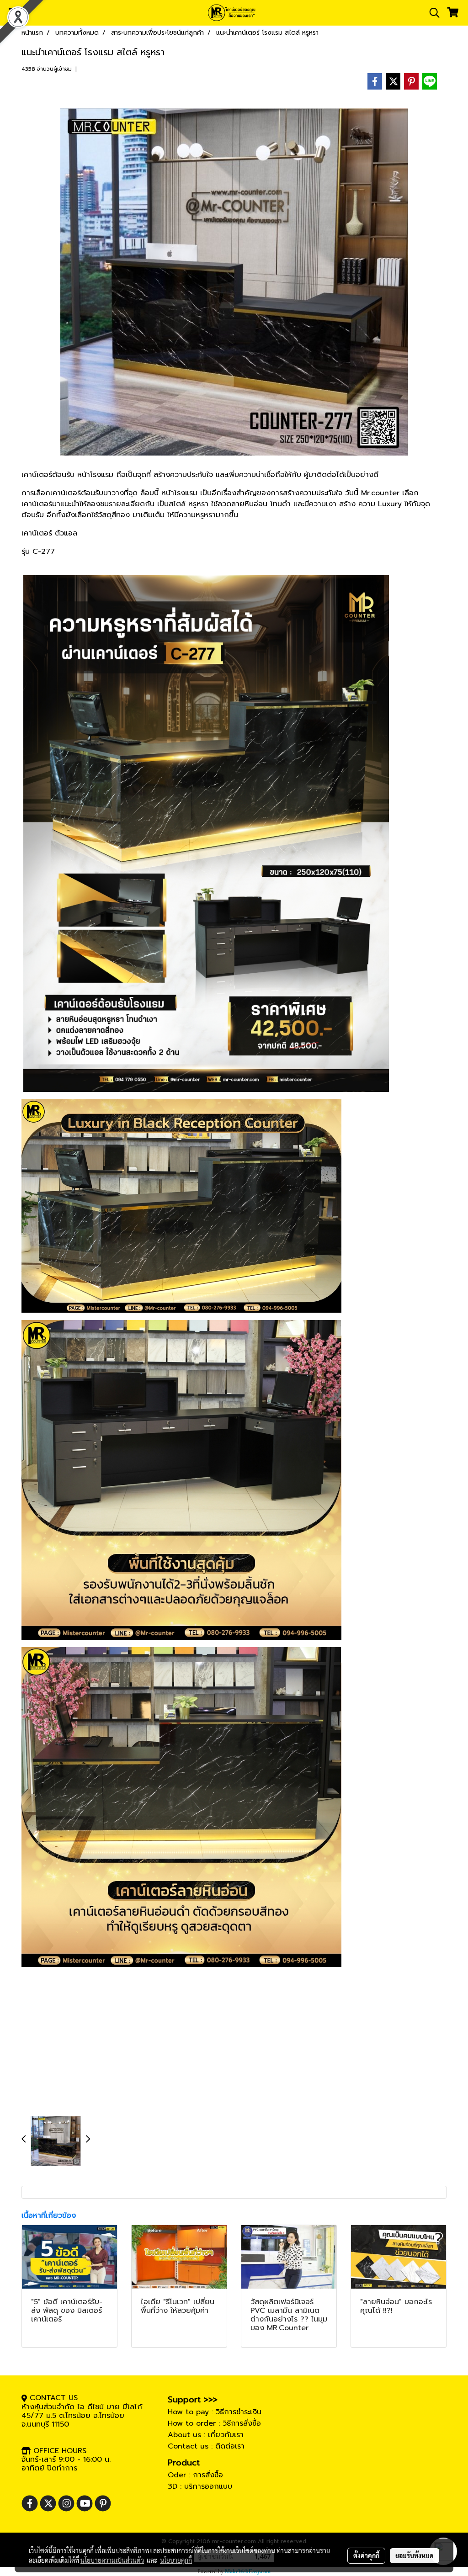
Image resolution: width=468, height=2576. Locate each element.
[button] (431, 13)
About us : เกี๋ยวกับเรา (206, 2435)
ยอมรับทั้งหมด (415, 2555)
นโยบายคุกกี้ (176, 2560)
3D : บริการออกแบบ (200, 2486)
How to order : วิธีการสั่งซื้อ (214, 2423)
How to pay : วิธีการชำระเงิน (215, 2412)
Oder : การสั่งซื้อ (195, 2475)
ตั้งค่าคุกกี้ (366, 2555)
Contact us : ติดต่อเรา (206, 2446)
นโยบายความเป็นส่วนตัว (112, 2560)
